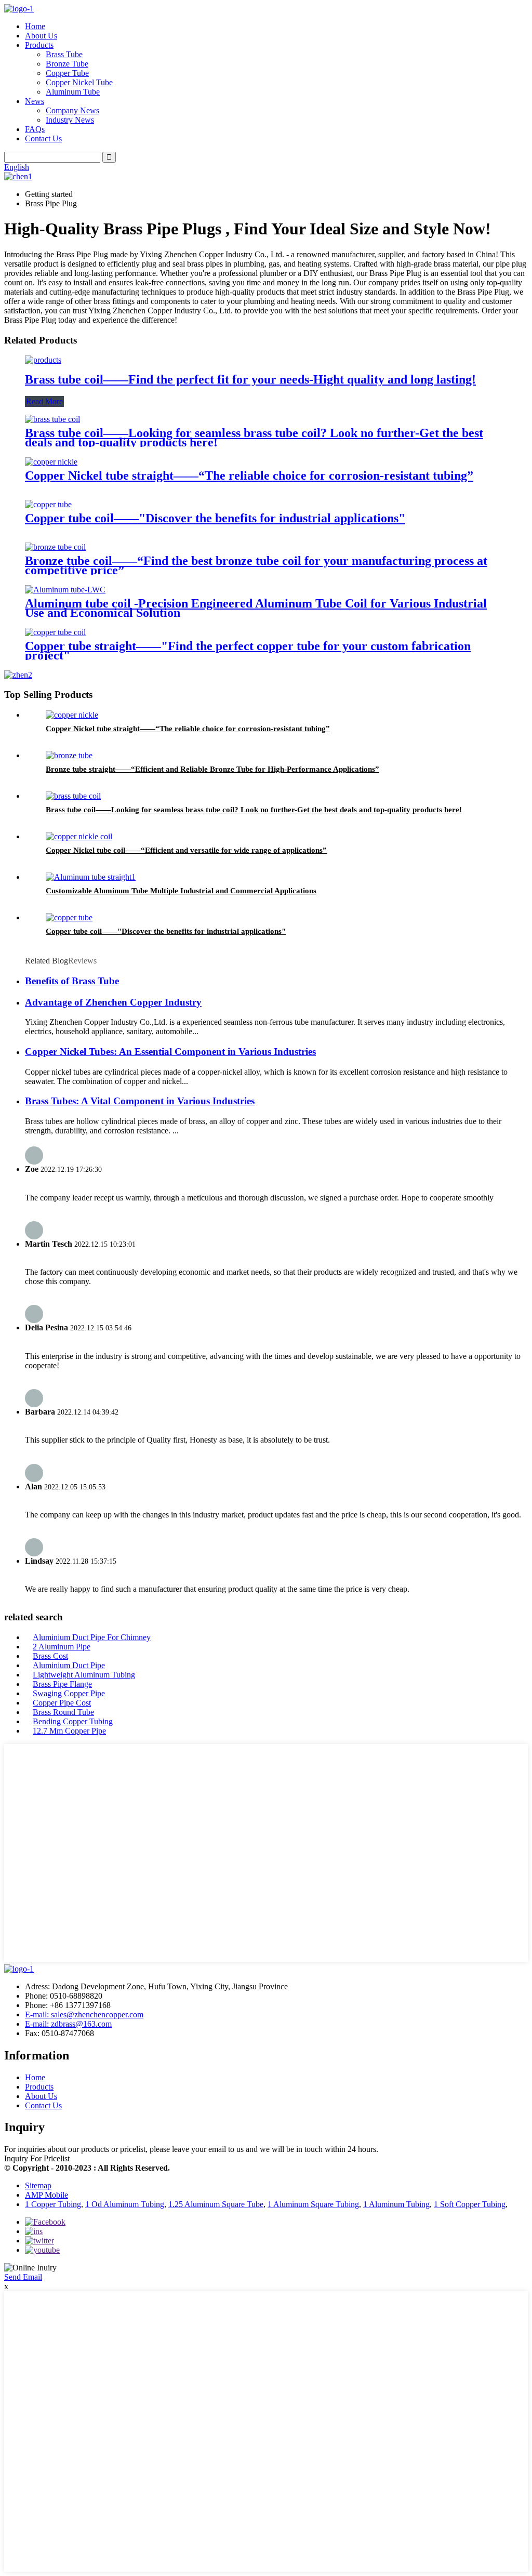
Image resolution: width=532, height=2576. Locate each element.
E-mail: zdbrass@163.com (68, 2024)
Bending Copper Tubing (73, 1721)
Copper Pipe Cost (62, 1703)
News (35, 101)
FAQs (35, 129)
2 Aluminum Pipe (62, 1647)
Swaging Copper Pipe (69, 1693)
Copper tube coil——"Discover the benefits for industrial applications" (215, 518)
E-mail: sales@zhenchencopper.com (84, 2014)
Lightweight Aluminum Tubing (84, 1675)
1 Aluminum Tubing (396, 2204)
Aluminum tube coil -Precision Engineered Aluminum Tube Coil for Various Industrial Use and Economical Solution (256, 608)
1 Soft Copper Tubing (470, 2204)
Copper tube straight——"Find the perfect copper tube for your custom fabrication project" (248, 651)
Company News (72, 110)
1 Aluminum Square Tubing (313, 2204)
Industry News (70, 120)
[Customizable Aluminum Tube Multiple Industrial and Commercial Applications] (91, 877)
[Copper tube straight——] (55, 632)
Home (35, 26)
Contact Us (43, 138)
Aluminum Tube (73, 92)
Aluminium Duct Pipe (69, 1665)
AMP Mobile (46, 2195)
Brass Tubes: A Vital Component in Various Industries (140, 1101)
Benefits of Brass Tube (72, 981)
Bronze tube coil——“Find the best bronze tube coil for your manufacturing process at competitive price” (256, 565)
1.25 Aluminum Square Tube (216, 2204)
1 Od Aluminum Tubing (125, 2204)
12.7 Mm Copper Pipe (69, 1731)
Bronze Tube (67, 64)
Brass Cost (50, 1656)
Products (39, 45)
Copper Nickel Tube (79, 82)
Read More (44, 401)
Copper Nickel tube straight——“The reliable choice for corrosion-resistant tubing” (249, 475)
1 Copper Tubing (53, 2204)
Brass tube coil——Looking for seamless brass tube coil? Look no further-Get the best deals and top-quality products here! (254, 438)
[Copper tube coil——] (48, 504)
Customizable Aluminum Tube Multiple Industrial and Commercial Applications (181, 891)
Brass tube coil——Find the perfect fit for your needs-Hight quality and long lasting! (250, 379)
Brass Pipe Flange (62, 1684)
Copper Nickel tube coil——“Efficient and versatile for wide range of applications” (186, 850)
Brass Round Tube (63, 1712)
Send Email (23, 2277)
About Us (41, 36)
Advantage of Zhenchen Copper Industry (113, 1002)
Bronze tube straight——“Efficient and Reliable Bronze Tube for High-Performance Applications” (212, 769)
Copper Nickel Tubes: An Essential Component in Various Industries (170, 1052)
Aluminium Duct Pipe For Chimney (92, 1637)
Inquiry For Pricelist (37, 2158)
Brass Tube (64, 54)
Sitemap (38, 2185)
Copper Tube (67, 73)
